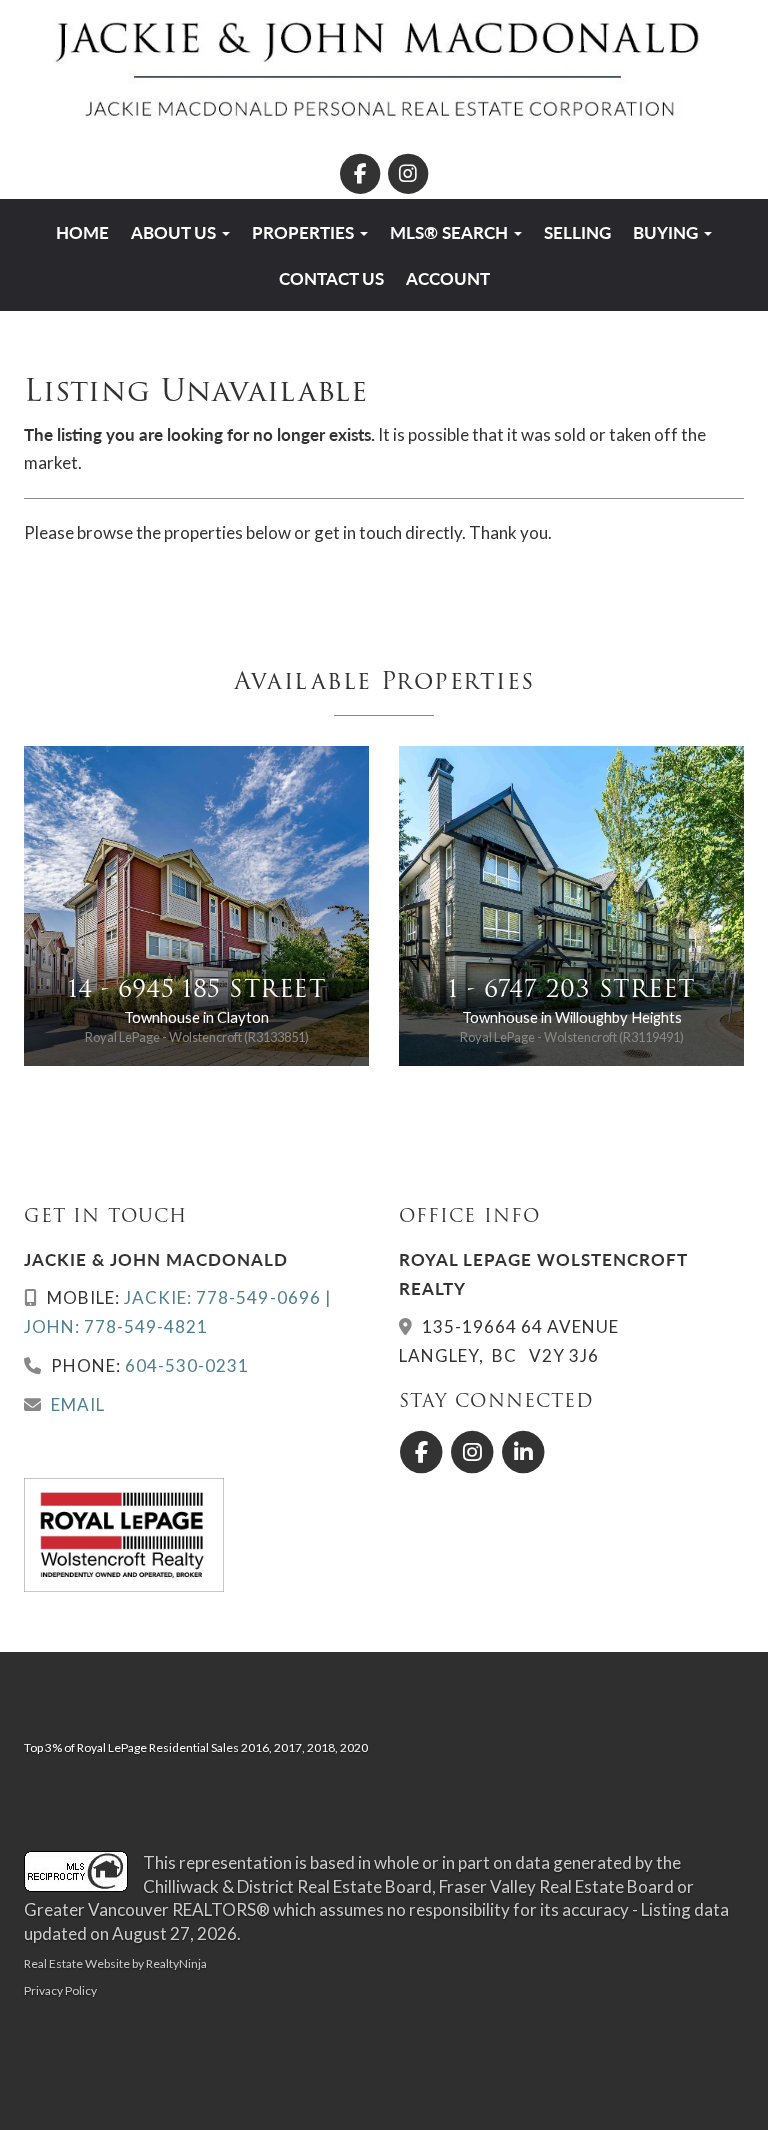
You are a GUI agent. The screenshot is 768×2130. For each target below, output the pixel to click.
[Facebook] (361, 173)
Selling (577, 232)
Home (82, 232)
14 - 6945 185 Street (197, 988)
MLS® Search (451, 232)
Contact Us (331, 278)
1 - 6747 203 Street (571, 988)
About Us (175, 232)
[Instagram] (408, 173)
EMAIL (78, 1404)
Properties (305, 232)
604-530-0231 (187, 1365)
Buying (667, 232)
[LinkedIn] (524, 1452)
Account (448, 278)
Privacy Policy (60, 1990)
